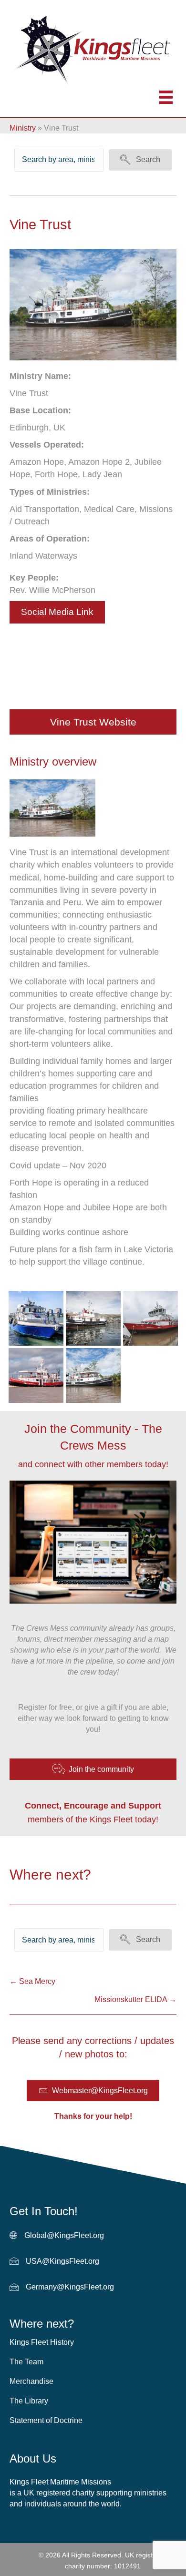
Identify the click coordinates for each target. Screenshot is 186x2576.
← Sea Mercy (32, 1981)
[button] (140, 160)
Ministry (23, 128)
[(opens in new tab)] (52, 807)
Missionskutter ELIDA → (135, 1999)
